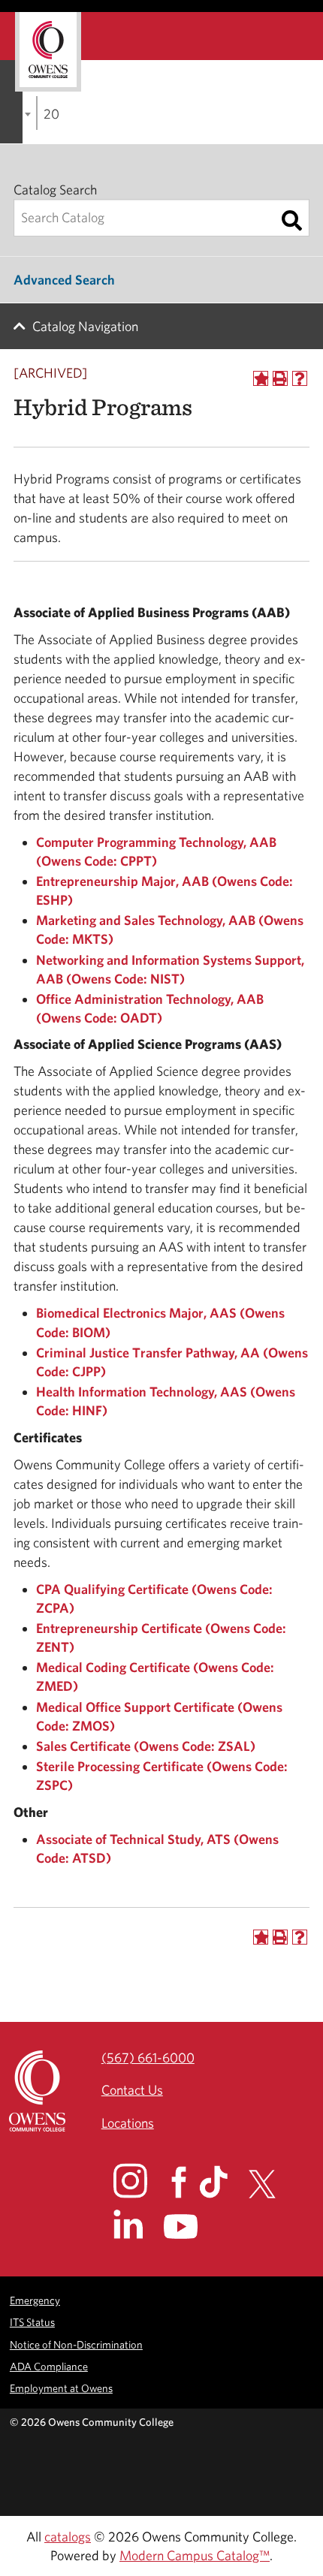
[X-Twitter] (271, 2184)
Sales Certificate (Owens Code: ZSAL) (146, 1746)
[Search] (292, 221)
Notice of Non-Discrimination (76, 2344)
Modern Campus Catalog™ (195, 2555)
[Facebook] (184, 2182)
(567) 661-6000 (148, 2058)
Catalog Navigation (85, 326)
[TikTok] (222, 2182)
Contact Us (132, 2090)
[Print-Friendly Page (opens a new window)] (280, 378)
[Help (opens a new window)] (300, 378)
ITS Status (32, 2322)
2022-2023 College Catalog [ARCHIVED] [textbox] (51, 114)
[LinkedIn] (137, 2224)
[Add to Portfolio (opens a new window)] (261, 378)
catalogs (68, 2537)
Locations (128, 2123)
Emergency (35, 2300)
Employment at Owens (61, 2388)
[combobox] (37, 113)
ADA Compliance (49, 2366)
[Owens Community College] (48, 52)
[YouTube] (191, 2227)
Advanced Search (64, 280)
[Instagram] (141, 2180)
